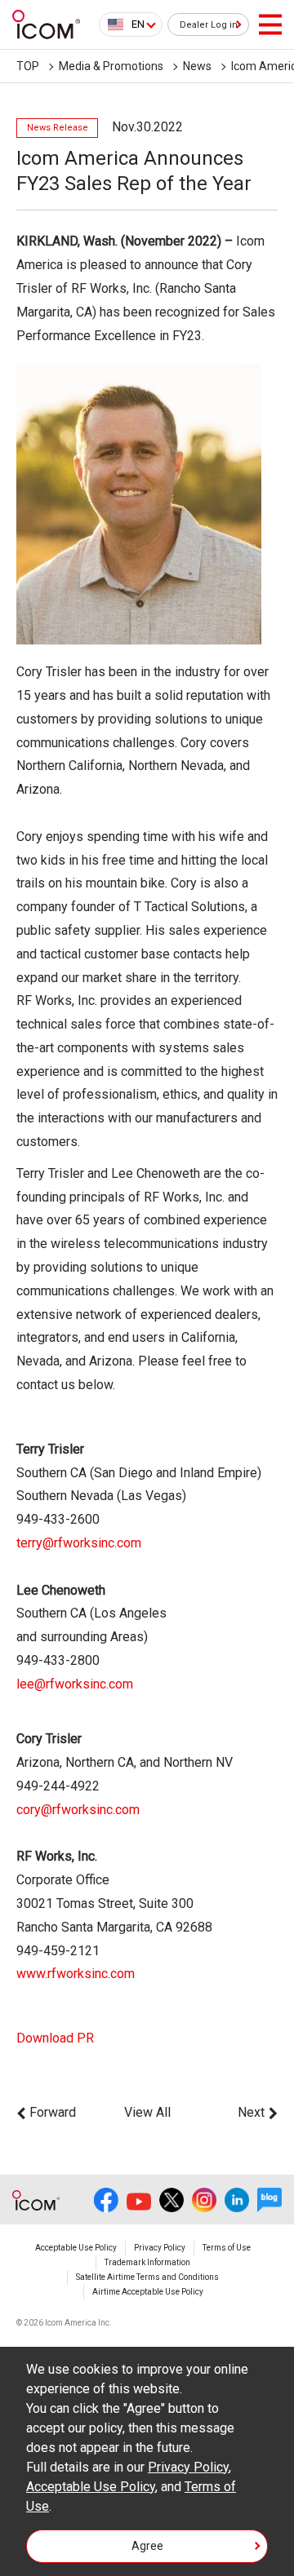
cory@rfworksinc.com (78, 1810)
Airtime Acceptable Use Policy (148, 2292)
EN (138, 24)
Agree (147, 2546)
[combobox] (131, 24)
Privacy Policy (160, 2248)
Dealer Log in (209, 25)
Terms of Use (227, 2248)
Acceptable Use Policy (76, 2248)
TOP (28, 66)
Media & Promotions (111, 66)
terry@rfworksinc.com (79, 1543)
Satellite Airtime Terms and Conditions (147, 2277)
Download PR (55, 2038)
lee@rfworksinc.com (75, 1684)
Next (251, 2112)
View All (147, 2112)
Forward (53, 2112)
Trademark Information (147, 2262)
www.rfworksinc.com (76, 1974)
